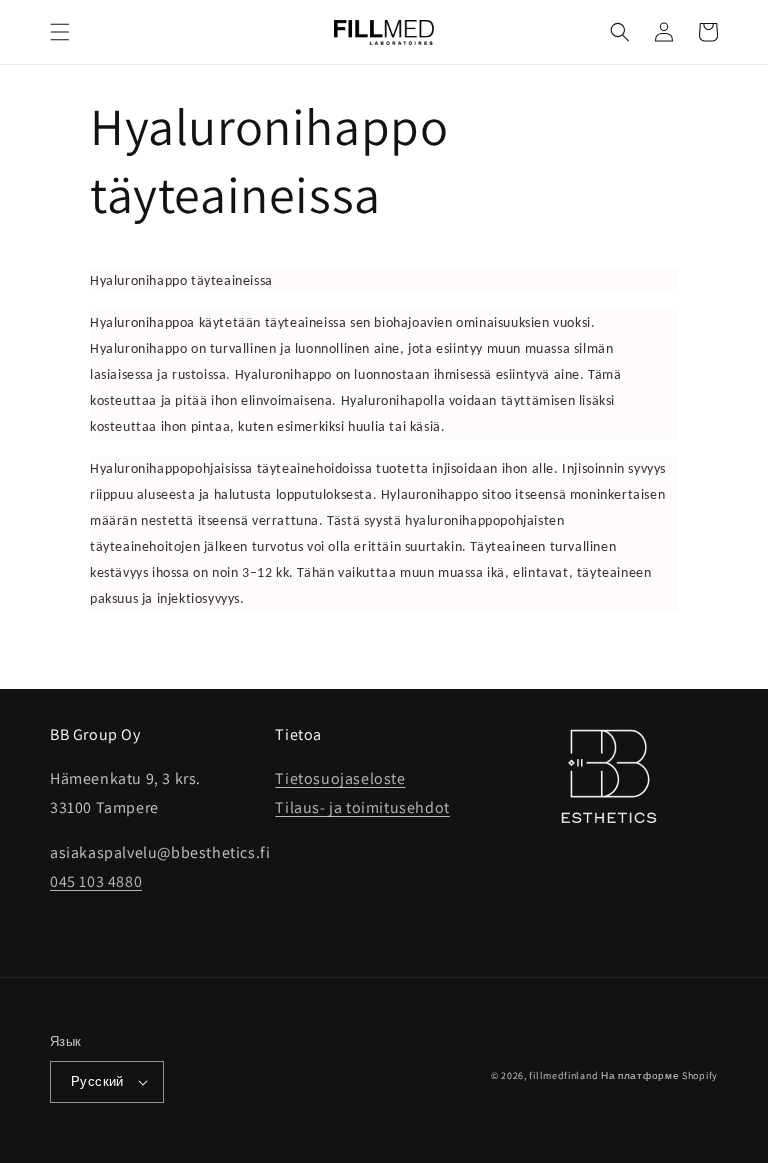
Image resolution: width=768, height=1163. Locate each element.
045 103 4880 (96, 881)
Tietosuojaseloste (340, 778)
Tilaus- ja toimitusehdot (362, 807)
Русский (97, 1081)
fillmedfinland (563, 1075)
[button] (60, 32)
